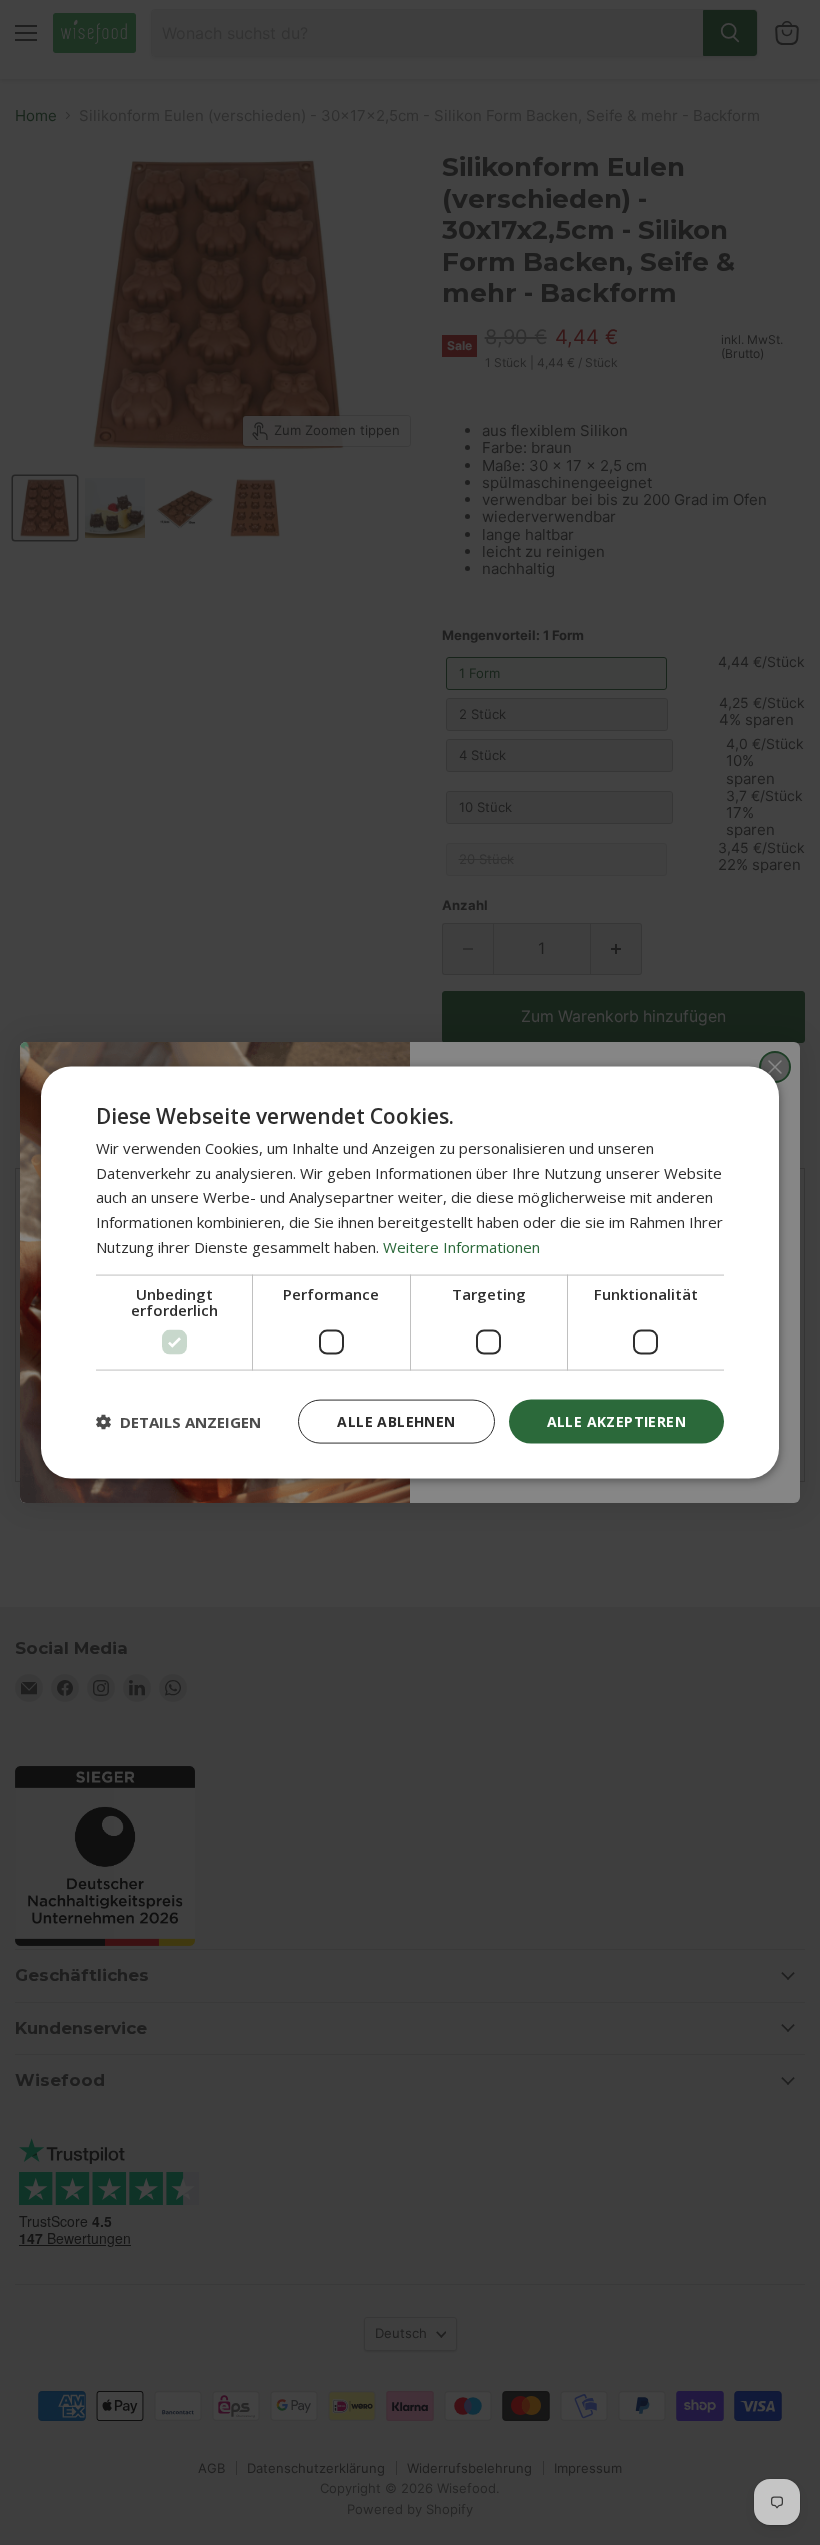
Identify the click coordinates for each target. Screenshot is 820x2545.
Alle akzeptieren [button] (616, 1420)
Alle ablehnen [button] (396, 1420)
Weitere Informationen (461, 1246)
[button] (178, 1422)
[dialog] (410, 1272)
